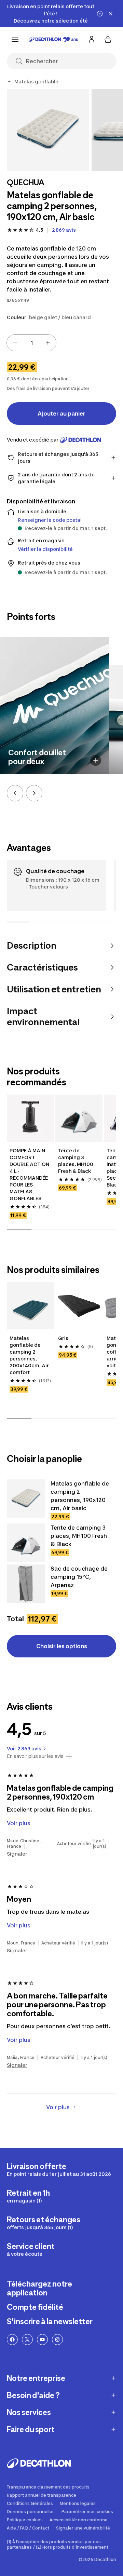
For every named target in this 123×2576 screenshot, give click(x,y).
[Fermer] (111, 14)
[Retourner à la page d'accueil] (53, 39)
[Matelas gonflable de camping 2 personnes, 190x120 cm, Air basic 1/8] (48, 130)
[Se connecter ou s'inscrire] (92, 39)
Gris (63, 1338)
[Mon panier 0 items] (108, 39)
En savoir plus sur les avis (35, 1756)
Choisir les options (62, 1646)
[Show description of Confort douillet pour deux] (96, 760)
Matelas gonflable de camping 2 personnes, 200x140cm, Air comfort (29, 1355)
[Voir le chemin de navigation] (10, 82)
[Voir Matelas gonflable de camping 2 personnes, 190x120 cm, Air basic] (26, 1499)
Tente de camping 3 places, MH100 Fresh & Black (76, 1161)
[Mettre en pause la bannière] (100, 14)
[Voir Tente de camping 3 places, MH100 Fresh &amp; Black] (26, 1543)
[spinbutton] (31, 343)
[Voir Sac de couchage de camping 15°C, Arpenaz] (26, 1584)
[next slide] (34, 793)
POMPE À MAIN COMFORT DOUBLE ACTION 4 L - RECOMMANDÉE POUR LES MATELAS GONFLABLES (29, 1174)
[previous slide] (15, 793)
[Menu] (15, 39)
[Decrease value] (15, 343)
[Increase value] (48, 343)
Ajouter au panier (61, 413)
